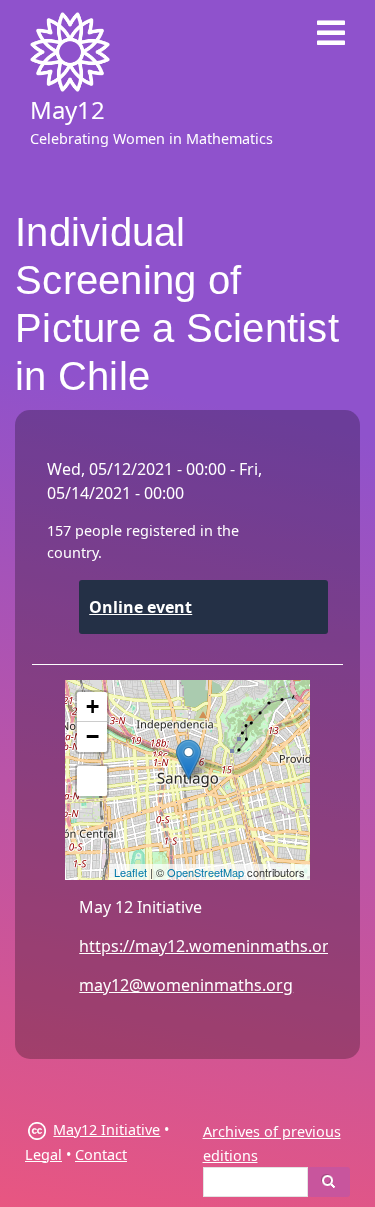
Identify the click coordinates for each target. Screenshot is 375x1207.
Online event (140, 607)
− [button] (92, 736)
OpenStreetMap (205, 872)
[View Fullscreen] (92, 781)
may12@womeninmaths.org (186, 985)
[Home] (70, 52)
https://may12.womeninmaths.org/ (212, 946)
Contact (101, 1154)
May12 (67, 109)
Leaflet (130, 872)
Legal (43, 1154)
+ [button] (92, 706)
